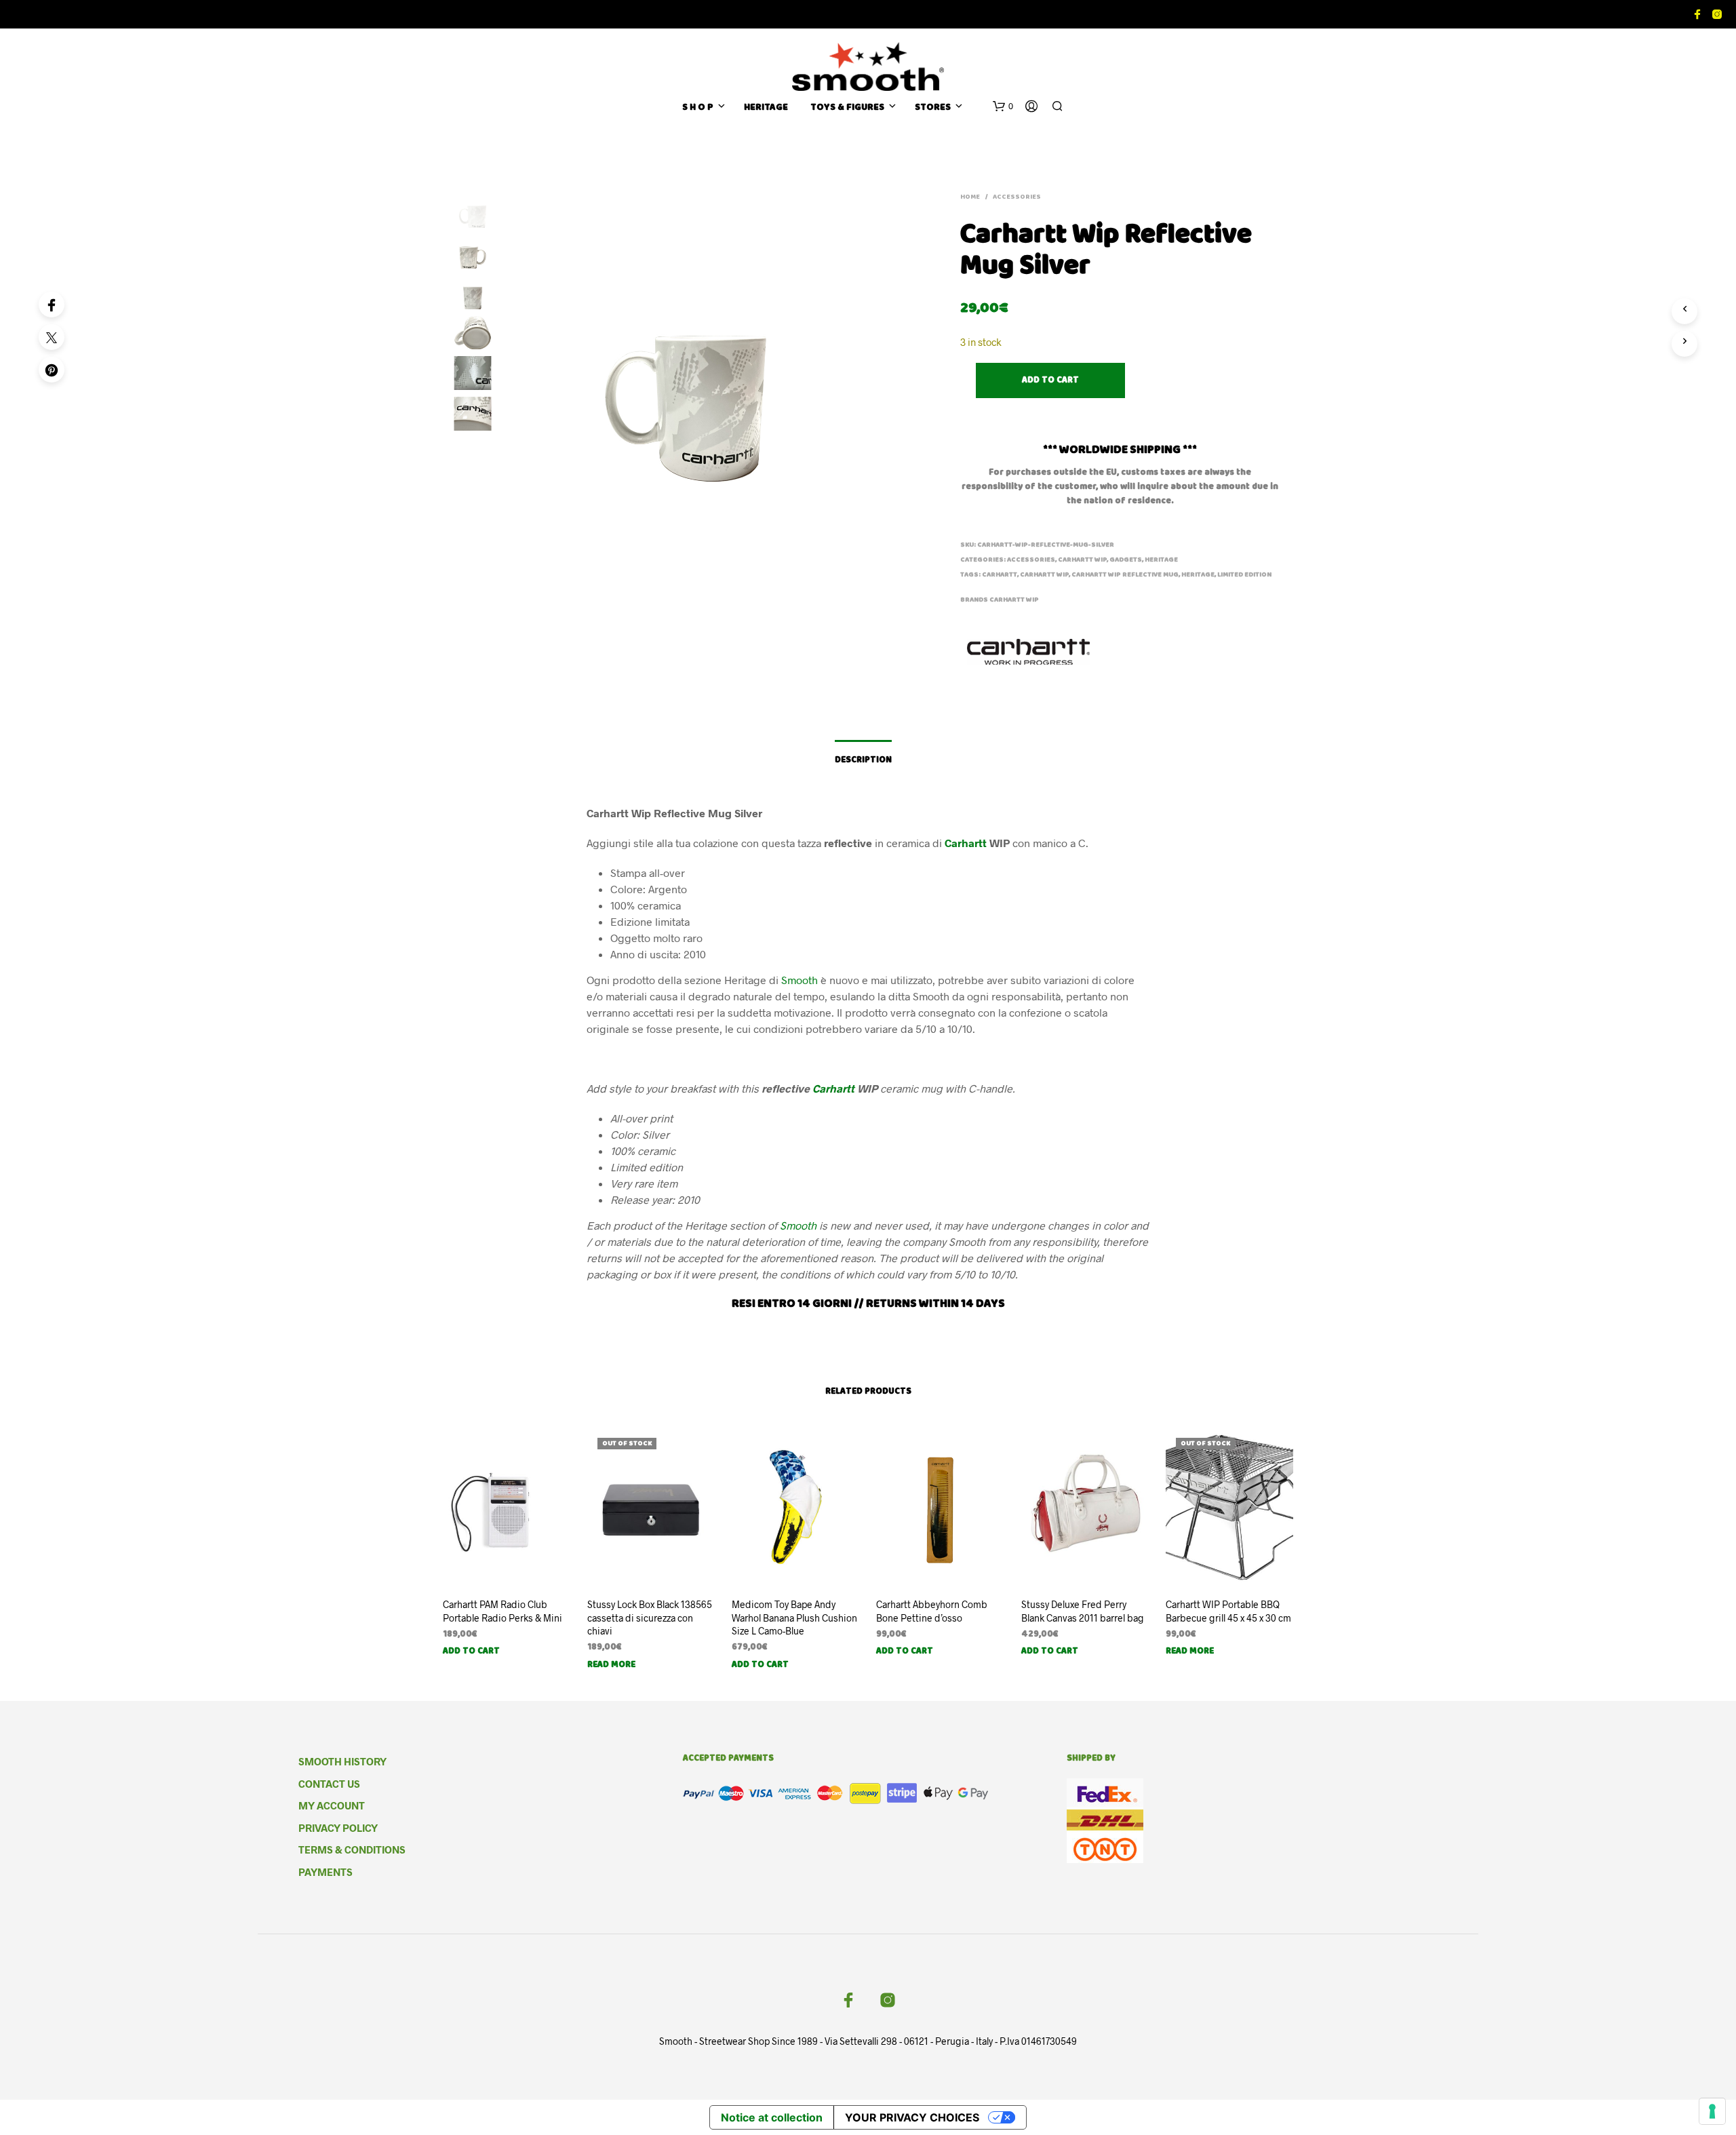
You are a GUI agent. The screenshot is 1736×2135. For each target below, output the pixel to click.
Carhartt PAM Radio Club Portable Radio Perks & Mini (502, 1611)
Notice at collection (772, 2117)
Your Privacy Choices (912, 2117)
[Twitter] (52, 337)
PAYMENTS (325, 1872)
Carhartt (1000, 575)
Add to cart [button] (471, 1652)
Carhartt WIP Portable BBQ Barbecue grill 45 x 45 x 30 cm (1228, 1611)
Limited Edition (1244, 575)
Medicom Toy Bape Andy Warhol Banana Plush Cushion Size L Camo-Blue (794, 1618)
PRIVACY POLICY (338, 1828)
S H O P (698, 108)
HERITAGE (766, 108)
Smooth (800, 980)
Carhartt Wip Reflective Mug (1125, 575)
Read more (611, 1665)
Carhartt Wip (1014, 600)
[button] (1003, 106)
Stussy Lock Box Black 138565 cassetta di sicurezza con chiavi (650, 1618)
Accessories (1017, 197)
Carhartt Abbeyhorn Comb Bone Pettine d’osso (932, 1611)
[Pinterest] (52, 370)
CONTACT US (329, 1784)
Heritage (1198, 575)
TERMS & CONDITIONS (352, 1849)
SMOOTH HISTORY (342, 1761)
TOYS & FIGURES (847, 108)
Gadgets (1126, 560)
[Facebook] (52, 305)
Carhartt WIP (1082, 560)
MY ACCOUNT (332, 1805)
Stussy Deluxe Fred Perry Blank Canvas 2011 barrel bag (1083, 1611)
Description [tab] (863, 761)
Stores (933, 108)
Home (970, 197)
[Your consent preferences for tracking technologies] (1712, 2111)
